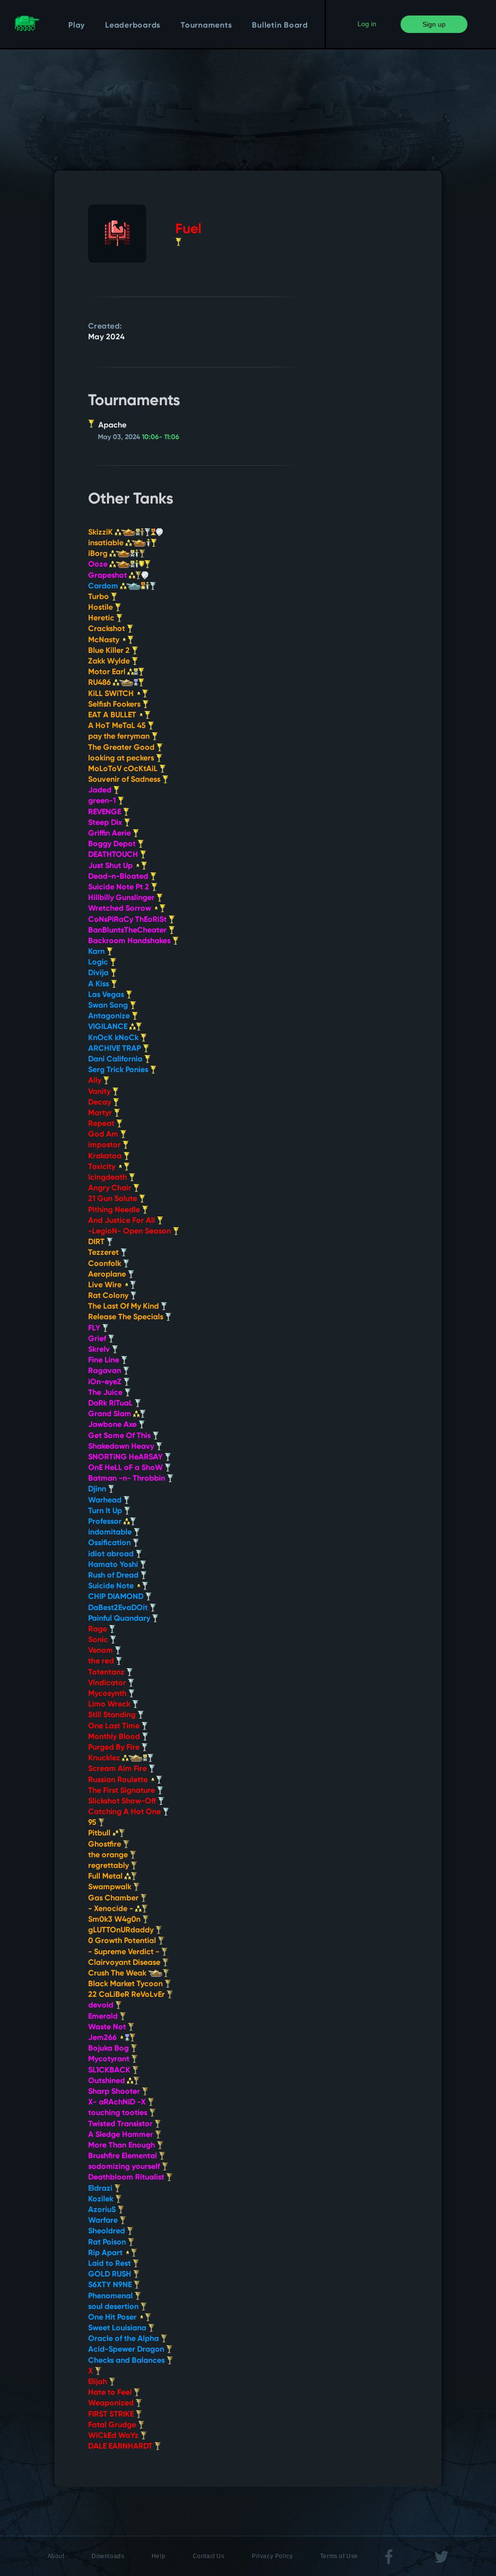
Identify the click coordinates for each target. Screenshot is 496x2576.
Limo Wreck (110, 1705)
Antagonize (110, 1016)
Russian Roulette (119, 1780)
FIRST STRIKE (112, 2415)
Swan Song (109, 1006)
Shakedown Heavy (122, 1447)
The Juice (106, 1393)
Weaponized (112, 2403)
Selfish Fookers (115, 705)
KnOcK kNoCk (114, 1038)
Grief (98, 1339)
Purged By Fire (115, 1748)
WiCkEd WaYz (114, 2436)
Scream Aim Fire (118, 1769)
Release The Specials (127, 1317)
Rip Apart (106, 2253)
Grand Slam (111, 1414)
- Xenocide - (112, 1909)
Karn (97, 952)
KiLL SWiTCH (112, 694)
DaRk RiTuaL (111, 1404)
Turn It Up (106, 1511)
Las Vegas (107, 995)
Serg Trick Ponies (119, 1070)
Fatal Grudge (113, 2425)
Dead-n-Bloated (119, 877)
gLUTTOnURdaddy (122, 1930)
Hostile (101, 608)
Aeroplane (108, 1275)
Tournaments (206, 26)
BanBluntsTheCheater (128, 931)
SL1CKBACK (110, 2070)
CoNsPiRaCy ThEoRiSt (128, 920)
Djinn (98, 1489)
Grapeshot (108, 576)
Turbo (100, 597)
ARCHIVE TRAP (116, 1049)
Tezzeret (104, 1253)
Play (77, 26)
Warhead (106, 1501)
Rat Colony (109, 1296)
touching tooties (119, 2113)
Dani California (116, 1059)
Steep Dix (106, 823)
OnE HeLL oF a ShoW (126, 1468)
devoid (102, 2006)
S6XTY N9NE (111, 2285)
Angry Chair (111, 1188)
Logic (99, 963)
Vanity (100, 1092)
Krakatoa (106, 1156)
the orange (109, 1855)
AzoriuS (103, 2210)
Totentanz (107, 1673)
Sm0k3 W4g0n (115, 1920)
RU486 (101, 683)
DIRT (97, 1242)
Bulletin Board (280, 26)
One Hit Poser (113, 2318)
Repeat (102, 1124)
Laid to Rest (110, 2264)
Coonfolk (106, 1264)
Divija (99, 973)
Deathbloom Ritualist (127, 2178)
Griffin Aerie (110, 834)
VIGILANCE (109, 1027)
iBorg (99, 554)
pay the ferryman (120, 737)
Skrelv (100, 1350)
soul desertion (114, 2307)
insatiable (107, 543)
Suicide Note (112, 1586)
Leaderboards (133, 26)
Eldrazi (101, 2189)
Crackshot (108, 629)
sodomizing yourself (125, 2167)
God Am (104, 1135)
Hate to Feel (111, 2393)
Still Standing (113, 1715)
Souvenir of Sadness (125, 780)
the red (102, 1661)
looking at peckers (122, 759)
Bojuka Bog (109, 2049)
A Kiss (100, 984)
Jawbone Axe (113, 1425)
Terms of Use (339, 2556)
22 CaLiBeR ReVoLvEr (127, 1995)
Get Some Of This (120, 1436)
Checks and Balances (127, 2361)
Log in (367, 24)
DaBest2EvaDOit (119, 1608)
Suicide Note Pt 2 (120, 887)
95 (93, 1823)
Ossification (110, 1543)
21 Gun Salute (114, 1199)
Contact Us (209, 2556)
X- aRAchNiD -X (118, 2102)
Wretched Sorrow (121, 909)
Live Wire (106, 1285)
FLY (95, 1328)
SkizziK (101, 533)
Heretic (102, 618)
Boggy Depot (113, 844)
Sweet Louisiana (118, 2328)
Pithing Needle (115, 1210)
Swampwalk (111, 1887)
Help (158, 2556)
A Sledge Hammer (122, 2135)
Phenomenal (111, 2296)
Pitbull (100, 1833)
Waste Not (108, 2027)
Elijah (99, 2382)
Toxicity (103, 1167)
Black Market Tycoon (126, 1984)
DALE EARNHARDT (121, 2447)
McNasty (105, 640)
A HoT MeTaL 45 (118, 726)
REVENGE (106, 812)
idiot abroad (112, 1554)
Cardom (104, 586)
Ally (96, 1081)
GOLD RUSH (111, 2275)
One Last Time (115, 1726)
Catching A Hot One (125, 1812)
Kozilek (102, 2199)
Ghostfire (106, 1845)
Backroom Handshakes (130, 941)
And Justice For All (123, 1221)
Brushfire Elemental (124, 2156)
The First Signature (123, 1791)
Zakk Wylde (110, 662)
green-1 (103, 801)
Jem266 (103, 2038)
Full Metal (106, 1877)
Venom (101, 1651)
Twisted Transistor (121, 2124)
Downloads (108, 2556)
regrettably (109, 1866)
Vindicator (108, 1683)
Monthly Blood (115, 1737)
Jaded (101, 790)
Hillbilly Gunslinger (122, 898)
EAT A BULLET (113, 715)
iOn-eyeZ (106, 1382)
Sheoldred (108, 2231)
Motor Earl (108, 672)
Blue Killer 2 (110, 651)
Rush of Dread (114, 1576)
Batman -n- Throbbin (128, 1479)
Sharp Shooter (115, 2092)
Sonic (99, 1640)
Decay (101, 1103)
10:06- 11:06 (161, 437)
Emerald (104, 2017)
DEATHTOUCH (114, 855)
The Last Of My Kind (124, 1307)
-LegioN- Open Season (131, 1232)
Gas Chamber (114, 1898)
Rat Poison (108, 2243)
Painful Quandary (120, 1619)
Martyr (101, 1113)
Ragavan (106, 1371)
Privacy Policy (272, 2556)
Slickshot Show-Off (123, 1802)
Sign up (434, 24)
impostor (105, 1145)
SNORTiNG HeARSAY (126, 1457)
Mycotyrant (110, 2059)
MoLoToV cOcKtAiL (124, 769)
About (56, 2556)
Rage (99, 1629)
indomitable (111, 1533)
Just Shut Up (111, 866)
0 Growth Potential (123, 1941)
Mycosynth (108, 1694)
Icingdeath (108, 1178)
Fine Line (105, 1360)
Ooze (99, 565)
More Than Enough (123, 2146)
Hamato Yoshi (114, 1565)
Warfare (104, 2221)
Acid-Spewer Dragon (127, 2350)
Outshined (108, 2081)
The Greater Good (122, 748)
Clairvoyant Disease (125, 1963)
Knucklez (105, 1758)
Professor (106, 1522)
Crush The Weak (118, 1974)
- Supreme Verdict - (125, 1952)
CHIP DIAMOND (117, 1597)
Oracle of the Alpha (124, 2339)
